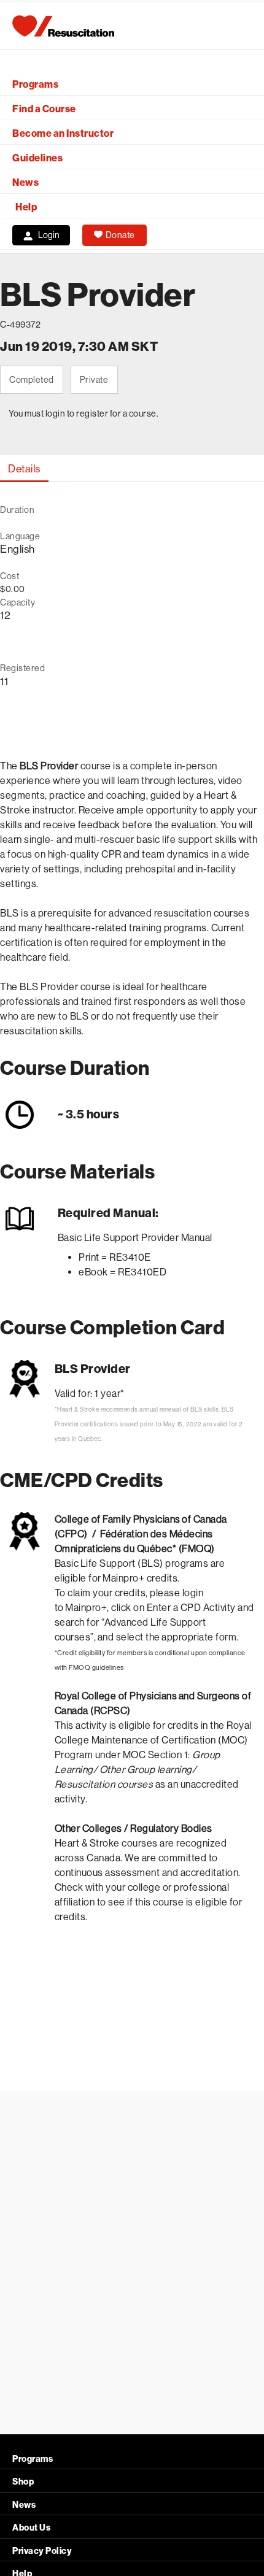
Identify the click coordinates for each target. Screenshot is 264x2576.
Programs (35, 84)
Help (26, 207)
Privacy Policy (42, 2551)
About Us (31, 2528)
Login (49, 235)
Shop (23, 2482)
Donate (120, 235)
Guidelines (37, 158)
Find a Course (44, 109)
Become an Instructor (63, 133)
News (25, 183)
